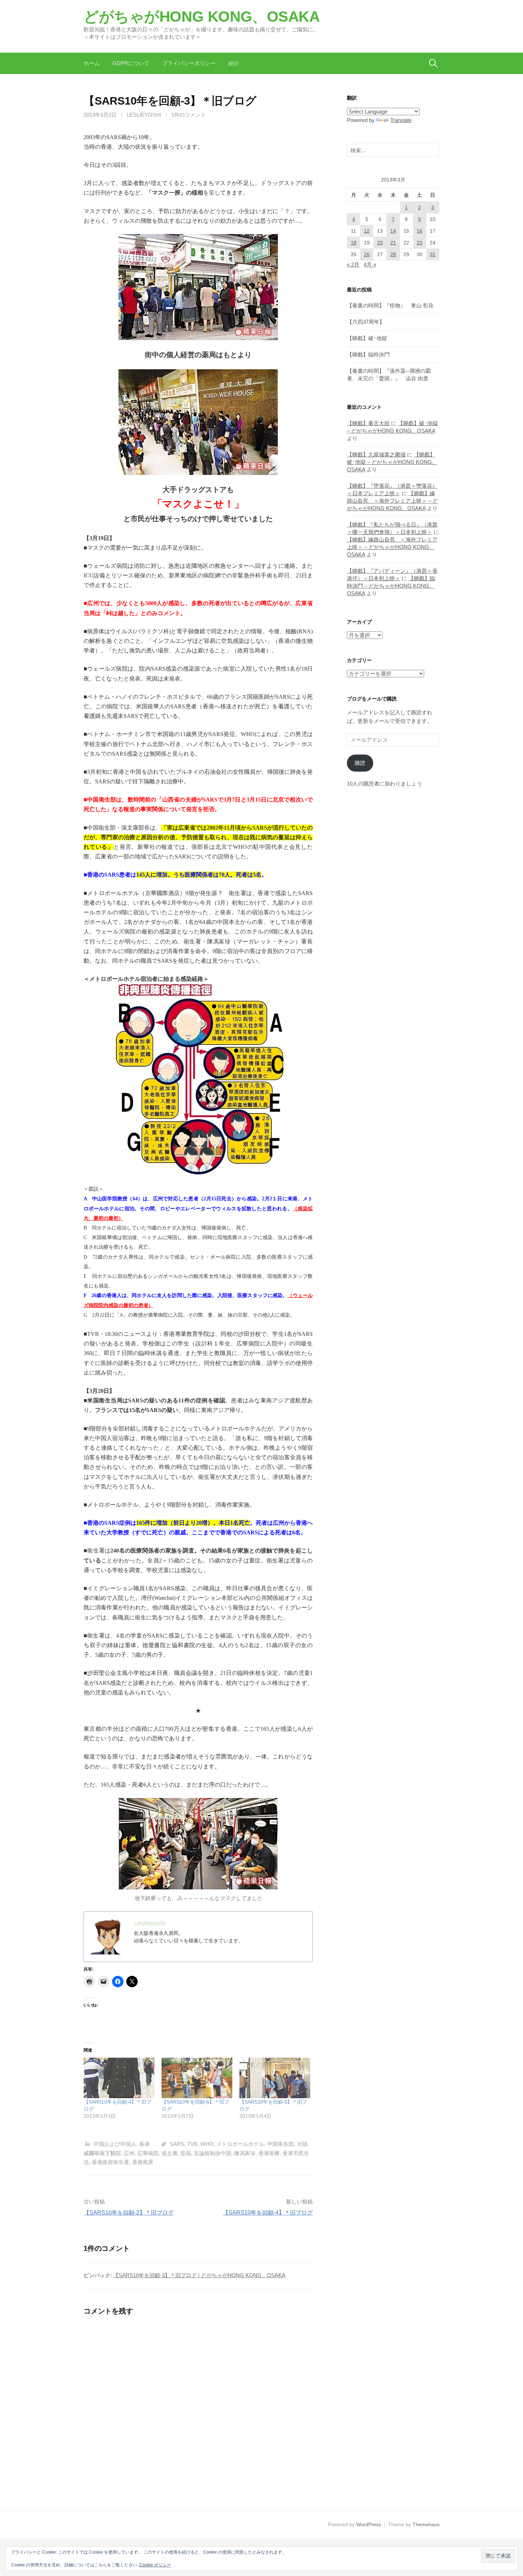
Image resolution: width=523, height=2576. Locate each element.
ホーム (92, 63)
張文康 (170, 2153)
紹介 (234, 63)
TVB (192, 2144)
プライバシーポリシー (189, 63)
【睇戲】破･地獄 (367, 338)
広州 (129, 2153)
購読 (360, 763)
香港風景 (143, 2162)
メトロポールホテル (240, 2144)
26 (367, 254)
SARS (177, 2144)
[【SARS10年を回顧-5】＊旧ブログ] (275, 2078)
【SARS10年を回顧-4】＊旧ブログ (268, 2213)
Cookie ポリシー (155, 2565)
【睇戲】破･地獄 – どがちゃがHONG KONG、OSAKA (392, 462)
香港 (144, 2144)
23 (419, 243)
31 (433, 254)
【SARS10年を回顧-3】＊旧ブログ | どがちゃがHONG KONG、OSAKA (199, 2275)
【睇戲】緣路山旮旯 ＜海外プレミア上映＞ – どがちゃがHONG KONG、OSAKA (392, 501)
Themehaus (426, 2524)
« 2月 (353, 265)
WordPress (369, 2524)
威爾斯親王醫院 (102, 2153)
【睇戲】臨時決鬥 (368, 355)
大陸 (302, 2144)
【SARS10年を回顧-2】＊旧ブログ (129, 2213)
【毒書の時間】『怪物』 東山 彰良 (390, 305)
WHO (207, 2144)
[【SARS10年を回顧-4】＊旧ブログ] (119, 2078)
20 (380, 243)
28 (393, 254)
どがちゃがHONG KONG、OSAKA (202, 17)
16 (419, 231)
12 (367, 231)
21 (393, 243)
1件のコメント (189, 115)
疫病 (186, 2153)
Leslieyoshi (144, 115)
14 (393, 231)
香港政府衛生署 (110, 2162)
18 (354, 243)
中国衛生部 (281, 2144)
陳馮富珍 (245, 2153)
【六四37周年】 (366, 322)
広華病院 (148, 2153)
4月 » (370, 265)
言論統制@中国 (213, 2153)
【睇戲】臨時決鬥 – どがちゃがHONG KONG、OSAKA (391, 586)
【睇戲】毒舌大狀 (368, 423)
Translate (401, 120)
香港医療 (269, 2153)
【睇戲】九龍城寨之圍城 (376, 454)
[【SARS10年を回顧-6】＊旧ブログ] (197, 2078)
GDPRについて (131, 63)
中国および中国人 (115, 2144)
